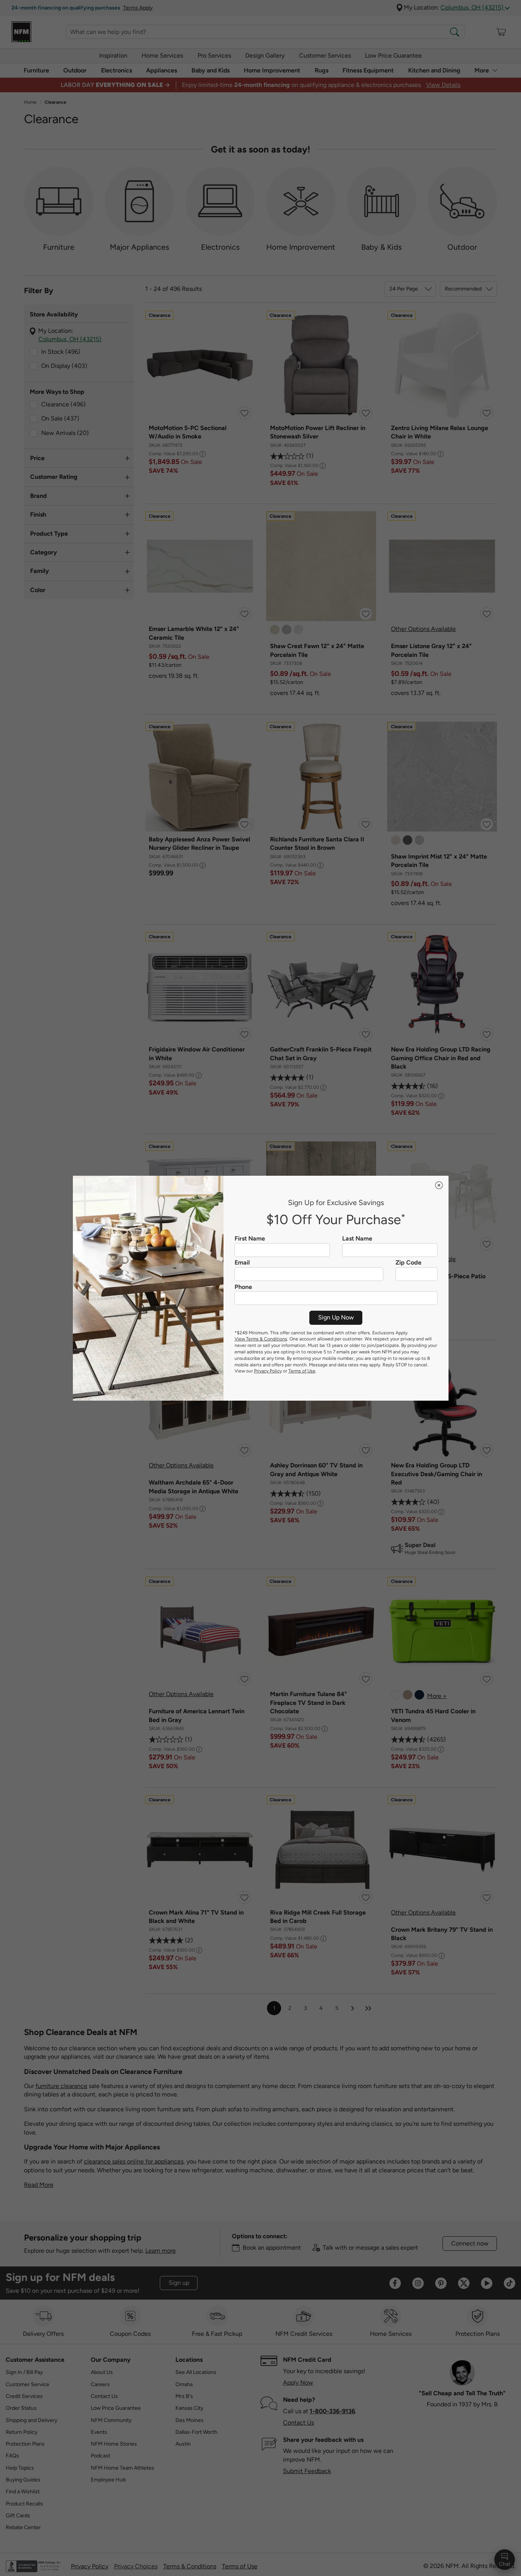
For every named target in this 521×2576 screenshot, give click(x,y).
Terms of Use (302, 1371)
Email (242, 1263)
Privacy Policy (268, 1371)
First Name (250, 1239)
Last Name (357, 1239)
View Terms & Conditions (261, 1339)
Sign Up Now (336, 1317)
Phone (243, 1287)
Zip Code (408, 1263)
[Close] (439, 1185)
